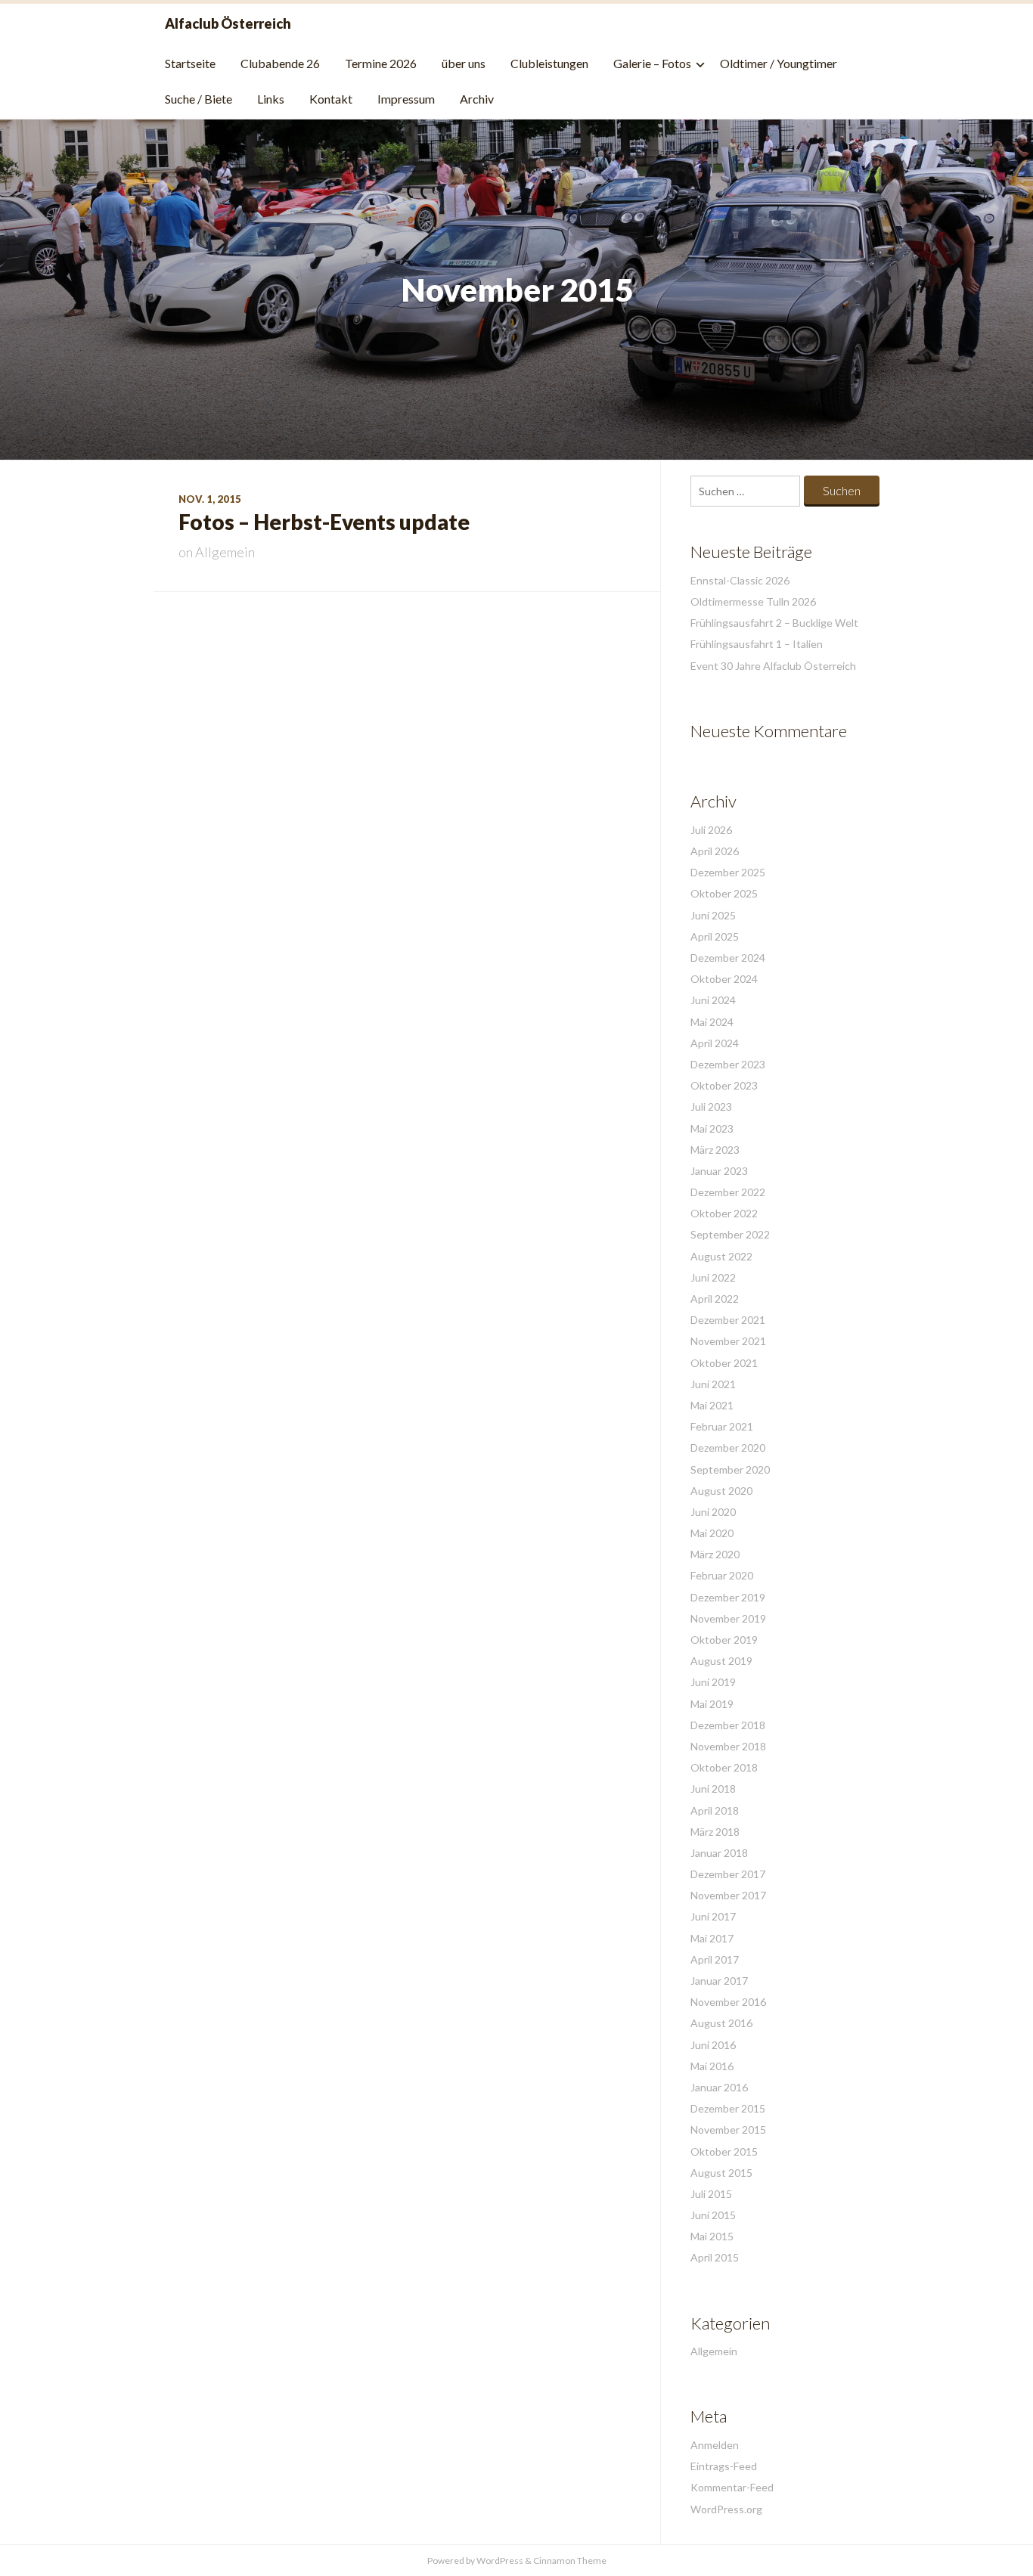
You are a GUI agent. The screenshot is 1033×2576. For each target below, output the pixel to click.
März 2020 (715, 1554)
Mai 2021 (712, 1405)
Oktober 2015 (724, 2151)
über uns (464, 63)
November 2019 (728, 1618)
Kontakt (331, 99)
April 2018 (715, 1810)
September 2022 (730, 1234)
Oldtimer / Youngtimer (779, 63)
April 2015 (715, 2257)
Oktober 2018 (724, 1767)
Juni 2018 (713, 1789)
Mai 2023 (712, 1128)
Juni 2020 (713, 1512)
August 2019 (721, 1661)
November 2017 (728, 1895)
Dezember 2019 (728, 1597)
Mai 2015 (712, 2236)
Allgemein (225, 552)
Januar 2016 (719, 2087)
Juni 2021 (713, 1384)
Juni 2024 (713, 1000)
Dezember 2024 (728, 958)
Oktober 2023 (724, 1085)
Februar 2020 (722, 1575)
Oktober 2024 (724, 979)
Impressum (406, 99)
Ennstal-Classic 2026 (740, 580)
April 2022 (715, 1299)
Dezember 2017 (728, 1874)
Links (271, 99)
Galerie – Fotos (652, 63)
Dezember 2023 (728, 1064)
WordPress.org (726, 2509)
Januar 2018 (719, 1853)
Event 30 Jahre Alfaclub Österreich (773, 666)
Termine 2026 (381, 63)
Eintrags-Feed (724, 2466)
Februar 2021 (722, 1426)
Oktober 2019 (724, 1640)
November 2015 (728, 2130)
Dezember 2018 (728, 1725)
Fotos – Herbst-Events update (324, 522)
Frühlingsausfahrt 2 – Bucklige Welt (774, 623)
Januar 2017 (719, 1981)
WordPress (500, 2561)
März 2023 (715, 1150)
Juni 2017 (713, 1916)
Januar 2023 (719, 1171)
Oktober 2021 (724, 1363)
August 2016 (721, 2023)
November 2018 (728, 1746)
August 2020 (721, 1491)
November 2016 (728, 2002)
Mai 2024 (712, 1022)
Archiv (477, 99)
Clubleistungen (549, 63)
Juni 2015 (713, 2215)
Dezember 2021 (728, 1320)
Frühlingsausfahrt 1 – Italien (757, 644)
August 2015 (721, 2173)
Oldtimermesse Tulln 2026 (753, 601)
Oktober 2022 (724, 1213)
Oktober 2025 (724, 893)
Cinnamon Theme (570, 2561)
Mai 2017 (712, 1938)
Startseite (190, 63)
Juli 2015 (711, 2194)
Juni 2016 (713, 2045)
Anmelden (715, 2445)
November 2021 (728, 1341)
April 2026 (715, 851)
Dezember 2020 (728, 1448)
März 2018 (715, 1832)
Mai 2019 (712, 1704)
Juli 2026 (711, 830)
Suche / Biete (199, 99)
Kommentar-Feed (732, 2487)
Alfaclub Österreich (228, 23)
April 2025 (715, 936)
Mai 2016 (712, 2066)
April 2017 (715, 1959)
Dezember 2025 (728, 872)
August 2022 (721, 1256)
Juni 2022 (713, 1277)
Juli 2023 (711, 1107)
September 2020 (730, 1469)
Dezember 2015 (728, 2108)
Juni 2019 (713, 1682)
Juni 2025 (713, 915)
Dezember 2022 (728, 1192)
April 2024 (715, 1043)
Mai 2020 (712, 1533)
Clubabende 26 (280, 63)
